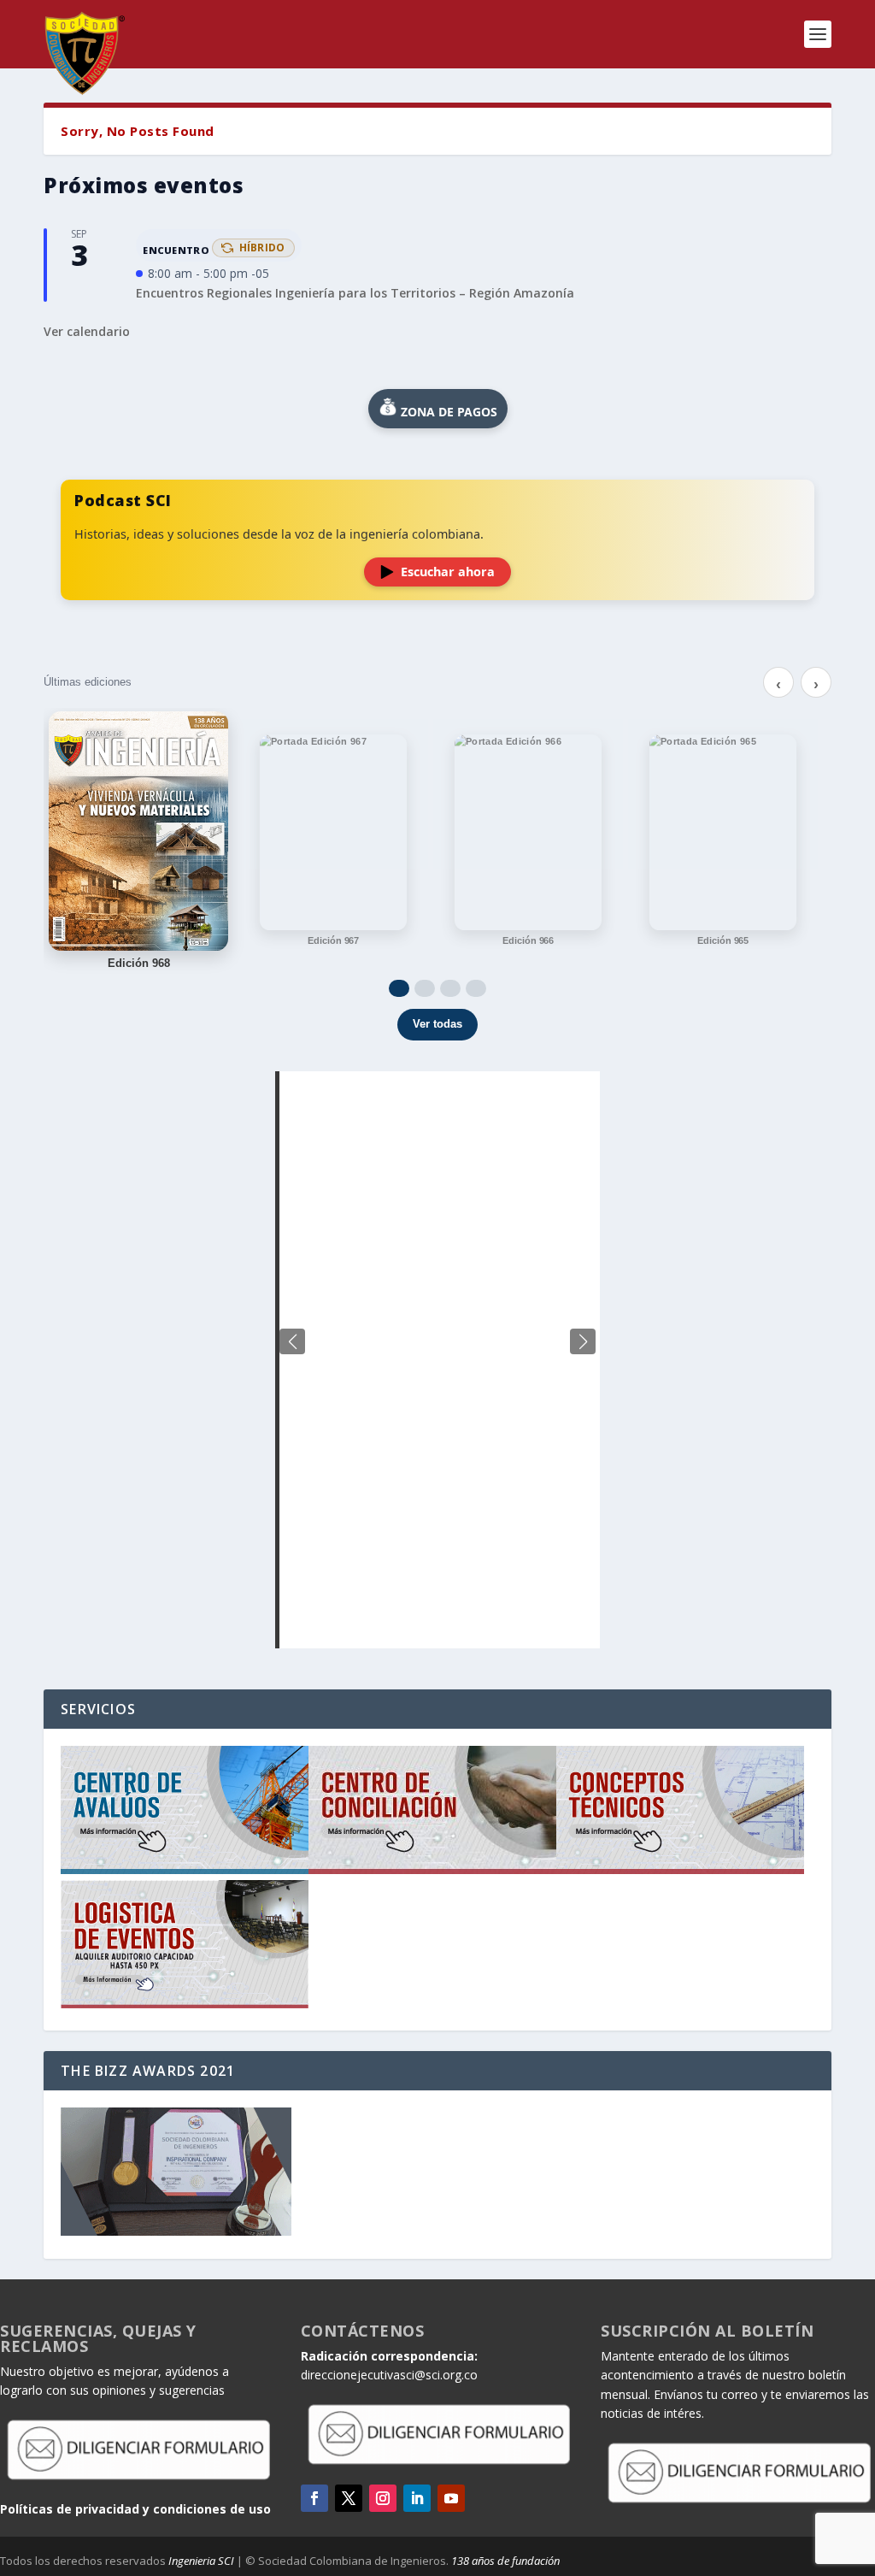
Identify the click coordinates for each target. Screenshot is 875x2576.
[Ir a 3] (450, 988)
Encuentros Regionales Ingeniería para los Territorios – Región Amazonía (355, 293)
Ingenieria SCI (201, 2561)
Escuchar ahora (448, 572)
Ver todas (437, 1024)
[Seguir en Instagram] (383, 2498)
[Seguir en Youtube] (451, 2498)
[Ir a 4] (476, 988)
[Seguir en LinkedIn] (417, 2498)
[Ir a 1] (399, 988)
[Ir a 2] (425, 988)
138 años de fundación (505, 2561)
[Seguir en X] (349, 2498)
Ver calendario (87, 331)
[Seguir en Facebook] (314, 2498)
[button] (583, 1341)
